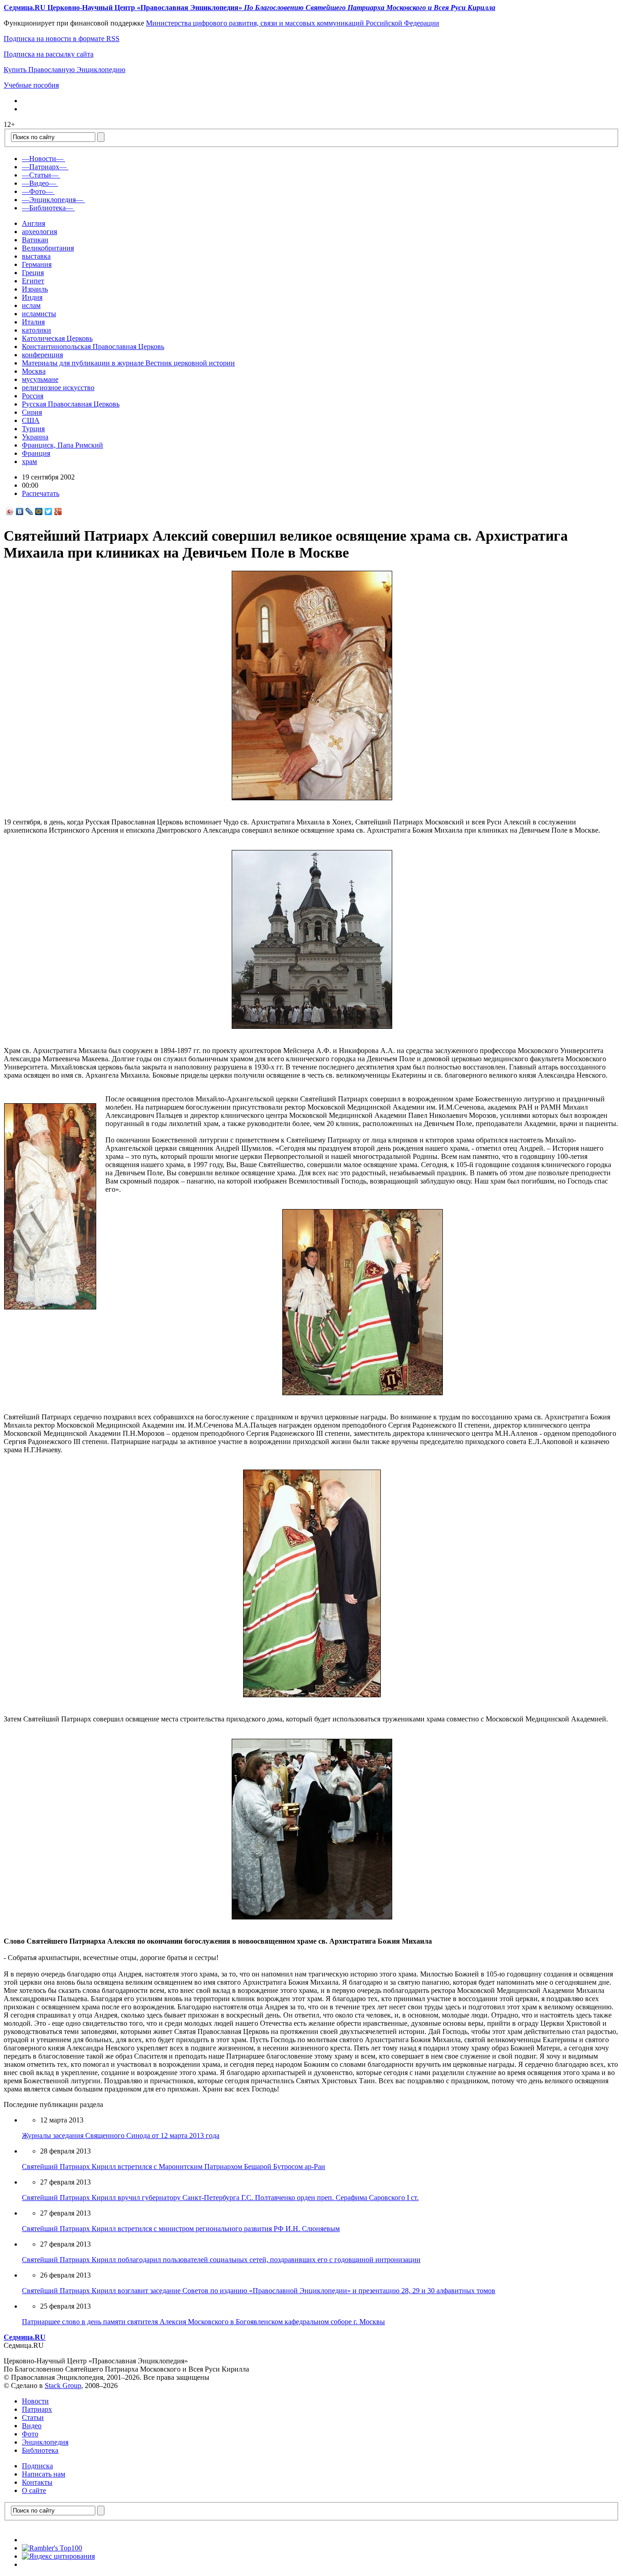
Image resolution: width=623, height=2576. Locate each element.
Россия (33, 396)
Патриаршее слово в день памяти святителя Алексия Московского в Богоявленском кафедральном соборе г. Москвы (203, 2322)
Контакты (37, 2482)
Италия (33, 322)
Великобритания (48, 248)
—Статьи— (40, 175)
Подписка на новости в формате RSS (62, 39)
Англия (34, 223)
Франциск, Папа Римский (62, 445)
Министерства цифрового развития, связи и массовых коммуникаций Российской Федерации (293, 23)
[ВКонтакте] (20, 511)
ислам (31, 305)
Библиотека (40, 2450)
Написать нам (44, 2474)
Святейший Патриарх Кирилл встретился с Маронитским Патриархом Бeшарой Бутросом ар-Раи (174, 2167)
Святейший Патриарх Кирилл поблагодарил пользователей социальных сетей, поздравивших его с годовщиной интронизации (221, 2260)
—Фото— (37, 191)
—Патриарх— (44, 167)
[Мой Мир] (39, 511)
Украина (35, 437)
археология (39, 232)
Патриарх (37, 2409)
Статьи (33, 2417)
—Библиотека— (47, 208)
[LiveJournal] (29, 511)
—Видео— (39, 183)
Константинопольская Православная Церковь (93, 347)
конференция (42, 355)
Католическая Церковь (57, 338)
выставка (36, 256)
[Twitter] (49, 511)
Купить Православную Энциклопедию (65, 70)
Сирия (32, 412)
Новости (35, 2401)
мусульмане (40, 379)
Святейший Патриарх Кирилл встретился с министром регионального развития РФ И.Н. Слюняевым (181, 2229)
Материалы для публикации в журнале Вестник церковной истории (128, 363)
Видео (32, 2426)
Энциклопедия (45, 2442)
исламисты (39, 314)
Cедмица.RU (25, 2337)
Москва (34, 371)
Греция (33, 273)
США (31, 420)
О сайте (34, 2490)
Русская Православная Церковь (71, 404)
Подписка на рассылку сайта (49, 54)
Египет (33, 281)
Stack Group (63, 2386)
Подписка (37, 2466)
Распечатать (41, 493)
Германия (37, 264)
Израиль (35, 289)
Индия (32, 297)
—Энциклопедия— (52, 200)
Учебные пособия (31, 85)
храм (29, 461)
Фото (30, 2434)
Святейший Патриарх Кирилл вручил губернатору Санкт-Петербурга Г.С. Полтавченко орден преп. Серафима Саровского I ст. (220, 2198)
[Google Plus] (58, 511)
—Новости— (43, 159)
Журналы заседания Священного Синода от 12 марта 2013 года (121, 2135)
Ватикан (35, 240)
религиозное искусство (58, 388)
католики (36, 330)
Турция (33, 429)
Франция (36, 453)
